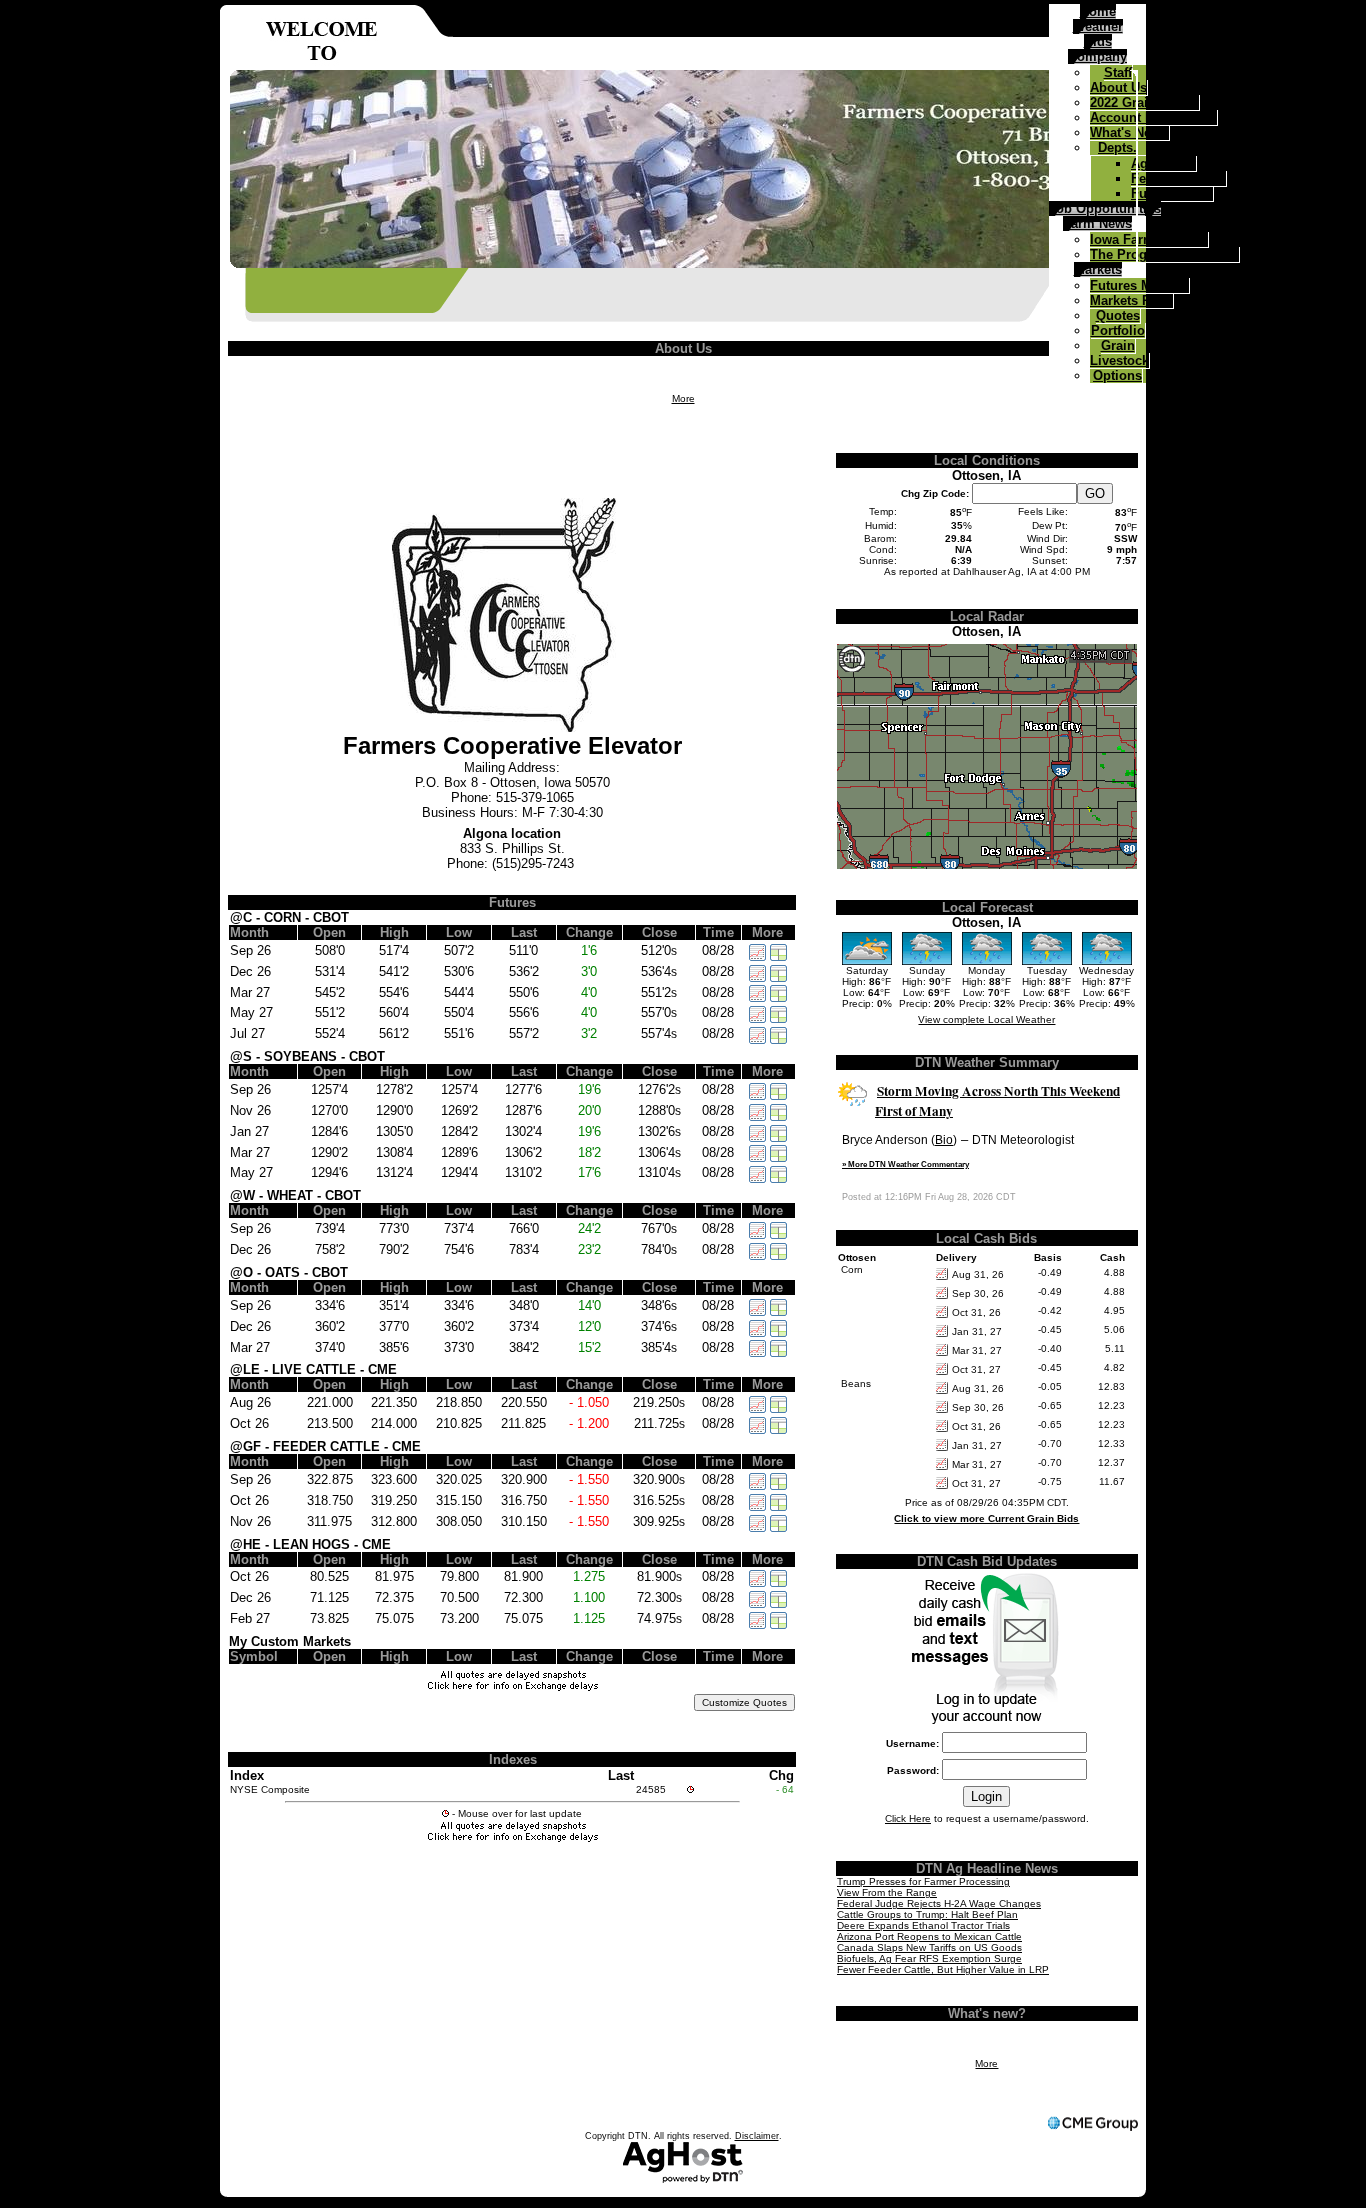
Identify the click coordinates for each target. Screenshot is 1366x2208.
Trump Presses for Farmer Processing (923, 1881)
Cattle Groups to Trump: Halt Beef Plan (927, 1914)
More (683, 398)
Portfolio (1118, 330)
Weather (1098, 26)
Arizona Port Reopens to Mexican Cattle (929, 1936)
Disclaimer (757, 2136)
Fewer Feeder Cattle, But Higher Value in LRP (943, 1969)
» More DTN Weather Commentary (905, 1164)
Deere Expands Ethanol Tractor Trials (923, 1925)
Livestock (1119, 360)
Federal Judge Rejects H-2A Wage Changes (939, 1903)
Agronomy (1163, 163)
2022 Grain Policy (1144, 102)
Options (1117, 375)
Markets (1098, 269)
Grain (1118, 345)
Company (1097, 56)
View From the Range (887, 1892)
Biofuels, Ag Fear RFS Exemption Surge (929, 1958)
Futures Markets (1139, 285)
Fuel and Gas (1172, 193)
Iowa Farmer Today (1149, 239)
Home (1098, 11)
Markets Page (1131, 300)
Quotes (1118, 315)
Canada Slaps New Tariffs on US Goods (929, 1947)
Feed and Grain (1178, 178)
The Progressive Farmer (1164, 254)
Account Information (1153, 117)
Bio (944, 1140)
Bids (1098, 41)
